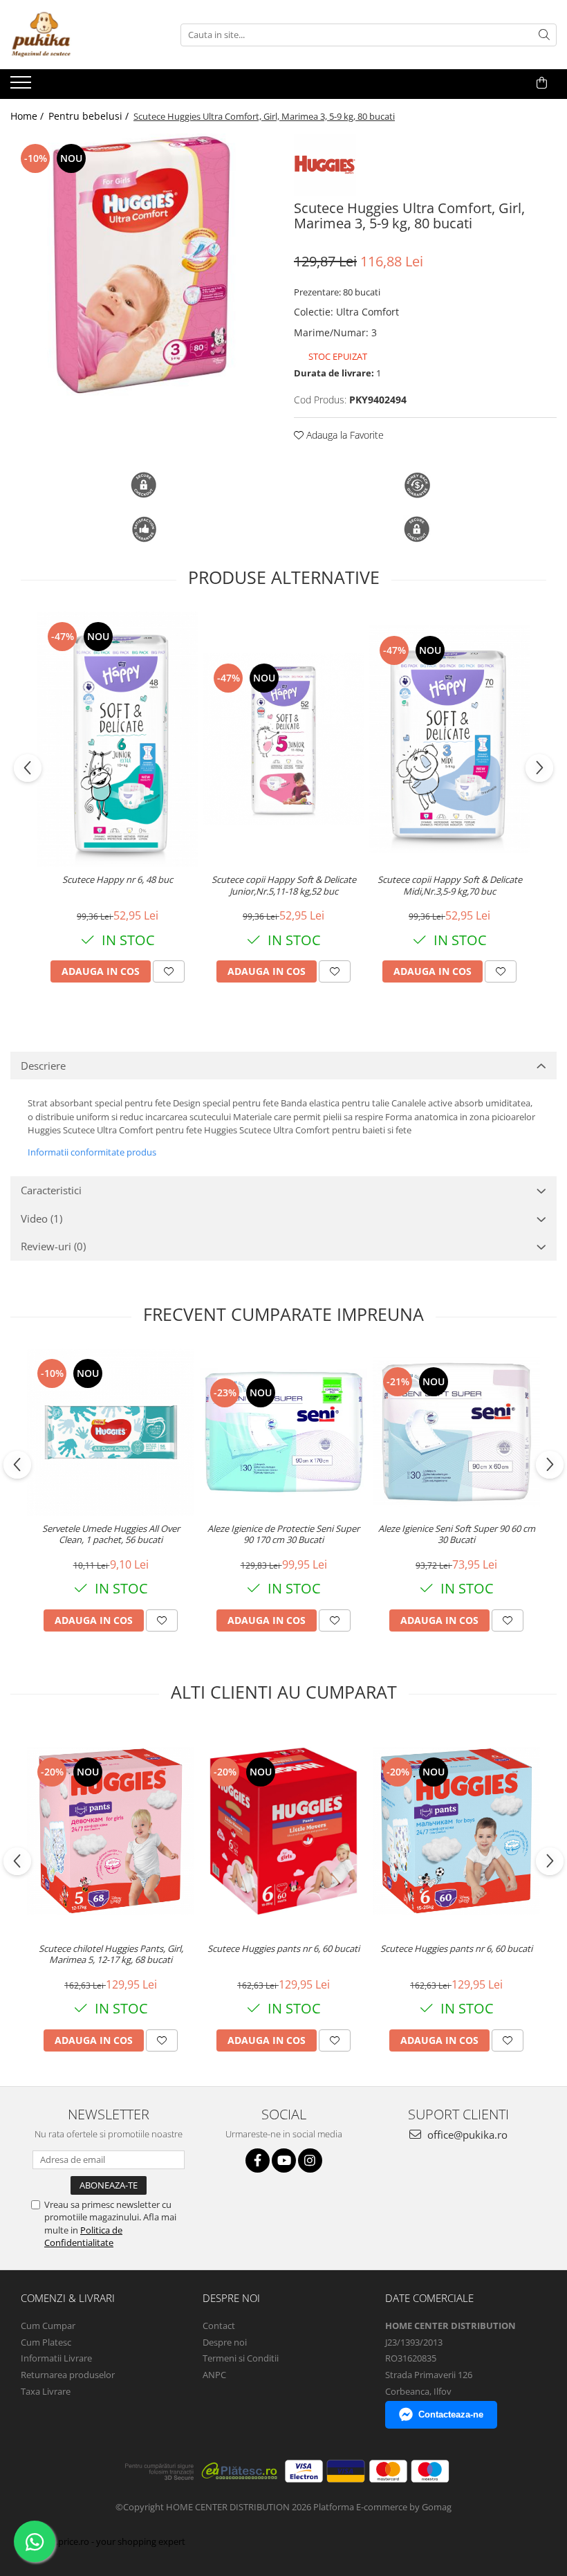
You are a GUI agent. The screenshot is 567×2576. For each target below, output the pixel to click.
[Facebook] (258, 2161)
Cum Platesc (46, 2342)
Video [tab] (41, 1218)
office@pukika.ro (466, 2135)
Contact (219, 2326)
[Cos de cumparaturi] (542, 83)
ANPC (214, 2375)
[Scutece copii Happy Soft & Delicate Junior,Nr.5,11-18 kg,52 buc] (283, 740)
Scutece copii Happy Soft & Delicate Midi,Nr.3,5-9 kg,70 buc (450, 886)
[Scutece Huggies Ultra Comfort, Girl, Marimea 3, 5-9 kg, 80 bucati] (142, 265)
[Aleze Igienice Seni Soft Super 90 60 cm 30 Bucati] (456, 1432)
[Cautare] (544, 35)
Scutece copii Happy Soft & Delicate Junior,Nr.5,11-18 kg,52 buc (284, 886)
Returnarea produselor (68, 2375)
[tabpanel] (142, 265)
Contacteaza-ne (451, 2414)
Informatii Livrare (56, 2358)
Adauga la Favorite (344, 435)
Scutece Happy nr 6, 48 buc (118, 880)
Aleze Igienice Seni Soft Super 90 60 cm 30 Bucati (457, 1535)
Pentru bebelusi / (90, 116)
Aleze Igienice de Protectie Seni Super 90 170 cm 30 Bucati (283, 1535)
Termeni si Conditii (241, 2358)
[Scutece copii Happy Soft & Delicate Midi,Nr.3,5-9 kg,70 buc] (449, 739)
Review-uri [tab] (53, 1246)
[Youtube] (284, 2161)
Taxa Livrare (46, 2391)
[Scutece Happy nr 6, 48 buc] (118, 739)
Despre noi (225, 2342)
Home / (28, 116)
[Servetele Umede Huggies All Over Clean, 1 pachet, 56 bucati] (111, 1432)
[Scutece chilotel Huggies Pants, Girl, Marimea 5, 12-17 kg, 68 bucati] (111, 1831)
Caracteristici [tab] (51, 1190)
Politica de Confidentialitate (83, 2236)
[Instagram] (310, 2161)
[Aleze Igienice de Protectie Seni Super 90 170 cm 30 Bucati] (283, 1432)
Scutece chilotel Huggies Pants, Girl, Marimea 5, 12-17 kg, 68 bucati (111, 1955)
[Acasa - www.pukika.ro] (80, 35)
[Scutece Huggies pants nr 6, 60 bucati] (283, 1831)
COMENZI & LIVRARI (68, 2298)
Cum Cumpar (48, 2326)
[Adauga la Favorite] (169, 971)
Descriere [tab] (43, 1066)
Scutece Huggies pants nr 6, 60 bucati (283, 1949)
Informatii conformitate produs (92, 1152)
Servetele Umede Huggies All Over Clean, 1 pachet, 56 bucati (111, 1535)
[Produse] (22, 86)
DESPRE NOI (231, 2298)
